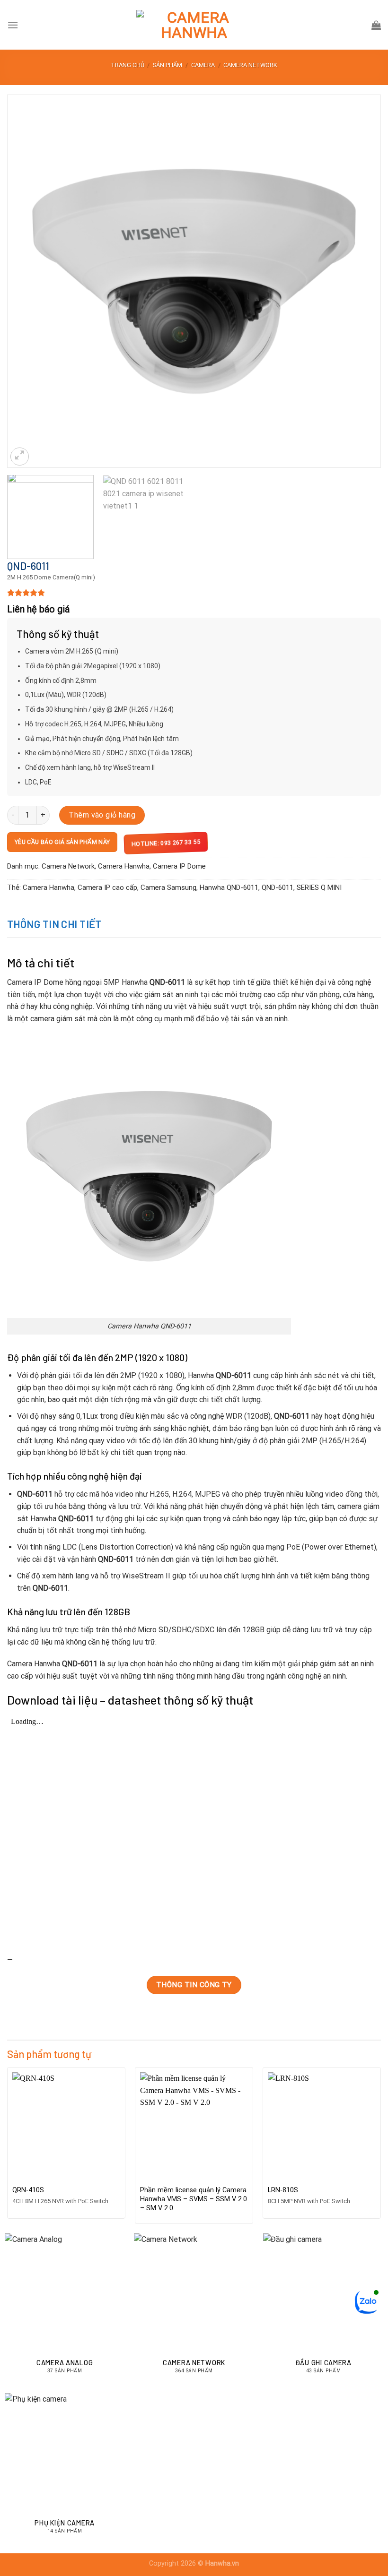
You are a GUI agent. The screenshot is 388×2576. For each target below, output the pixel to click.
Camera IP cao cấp (107, 887)
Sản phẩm (168, 65)
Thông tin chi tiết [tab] (54, 924)
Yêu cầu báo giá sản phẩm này (62, 842)
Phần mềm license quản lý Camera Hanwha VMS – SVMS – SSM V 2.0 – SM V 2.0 (194, 2199)
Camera (203, 65)
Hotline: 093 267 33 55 (166, 843)
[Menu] (13, 25)
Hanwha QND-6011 (229, 887)
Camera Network (250, 65)
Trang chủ (128, 65)
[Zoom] (20, 457)
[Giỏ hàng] (376, 25)
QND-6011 (278, 887)
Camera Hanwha (124, 866)
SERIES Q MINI (319, 887)
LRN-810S (283, 2190)
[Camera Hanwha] (194, 25)
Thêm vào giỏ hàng (102, 815)
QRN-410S (28, 2190)
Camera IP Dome (179, 866)
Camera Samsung (168, 887)
